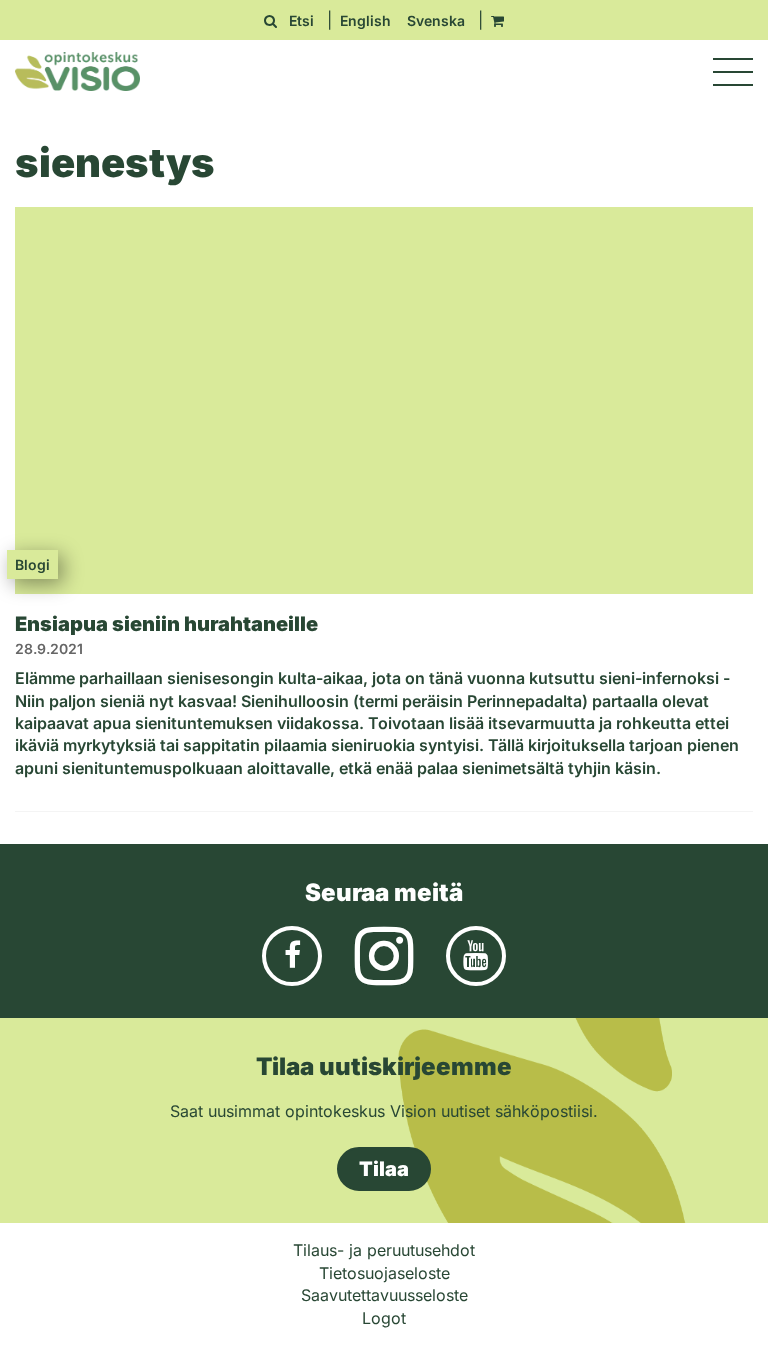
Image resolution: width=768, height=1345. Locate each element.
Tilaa (384, 1169)
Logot (384, 1318)
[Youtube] (476, 954)
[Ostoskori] (497, 20)
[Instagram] (384, 954)
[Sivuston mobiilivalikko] (733, 72)
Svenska (436, 20)
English (365, 20)
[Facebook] (292, 954)
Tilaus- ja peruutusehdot (384, 1250)
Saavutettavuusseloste (384, 1295)
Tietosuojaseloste (384, 1273)
